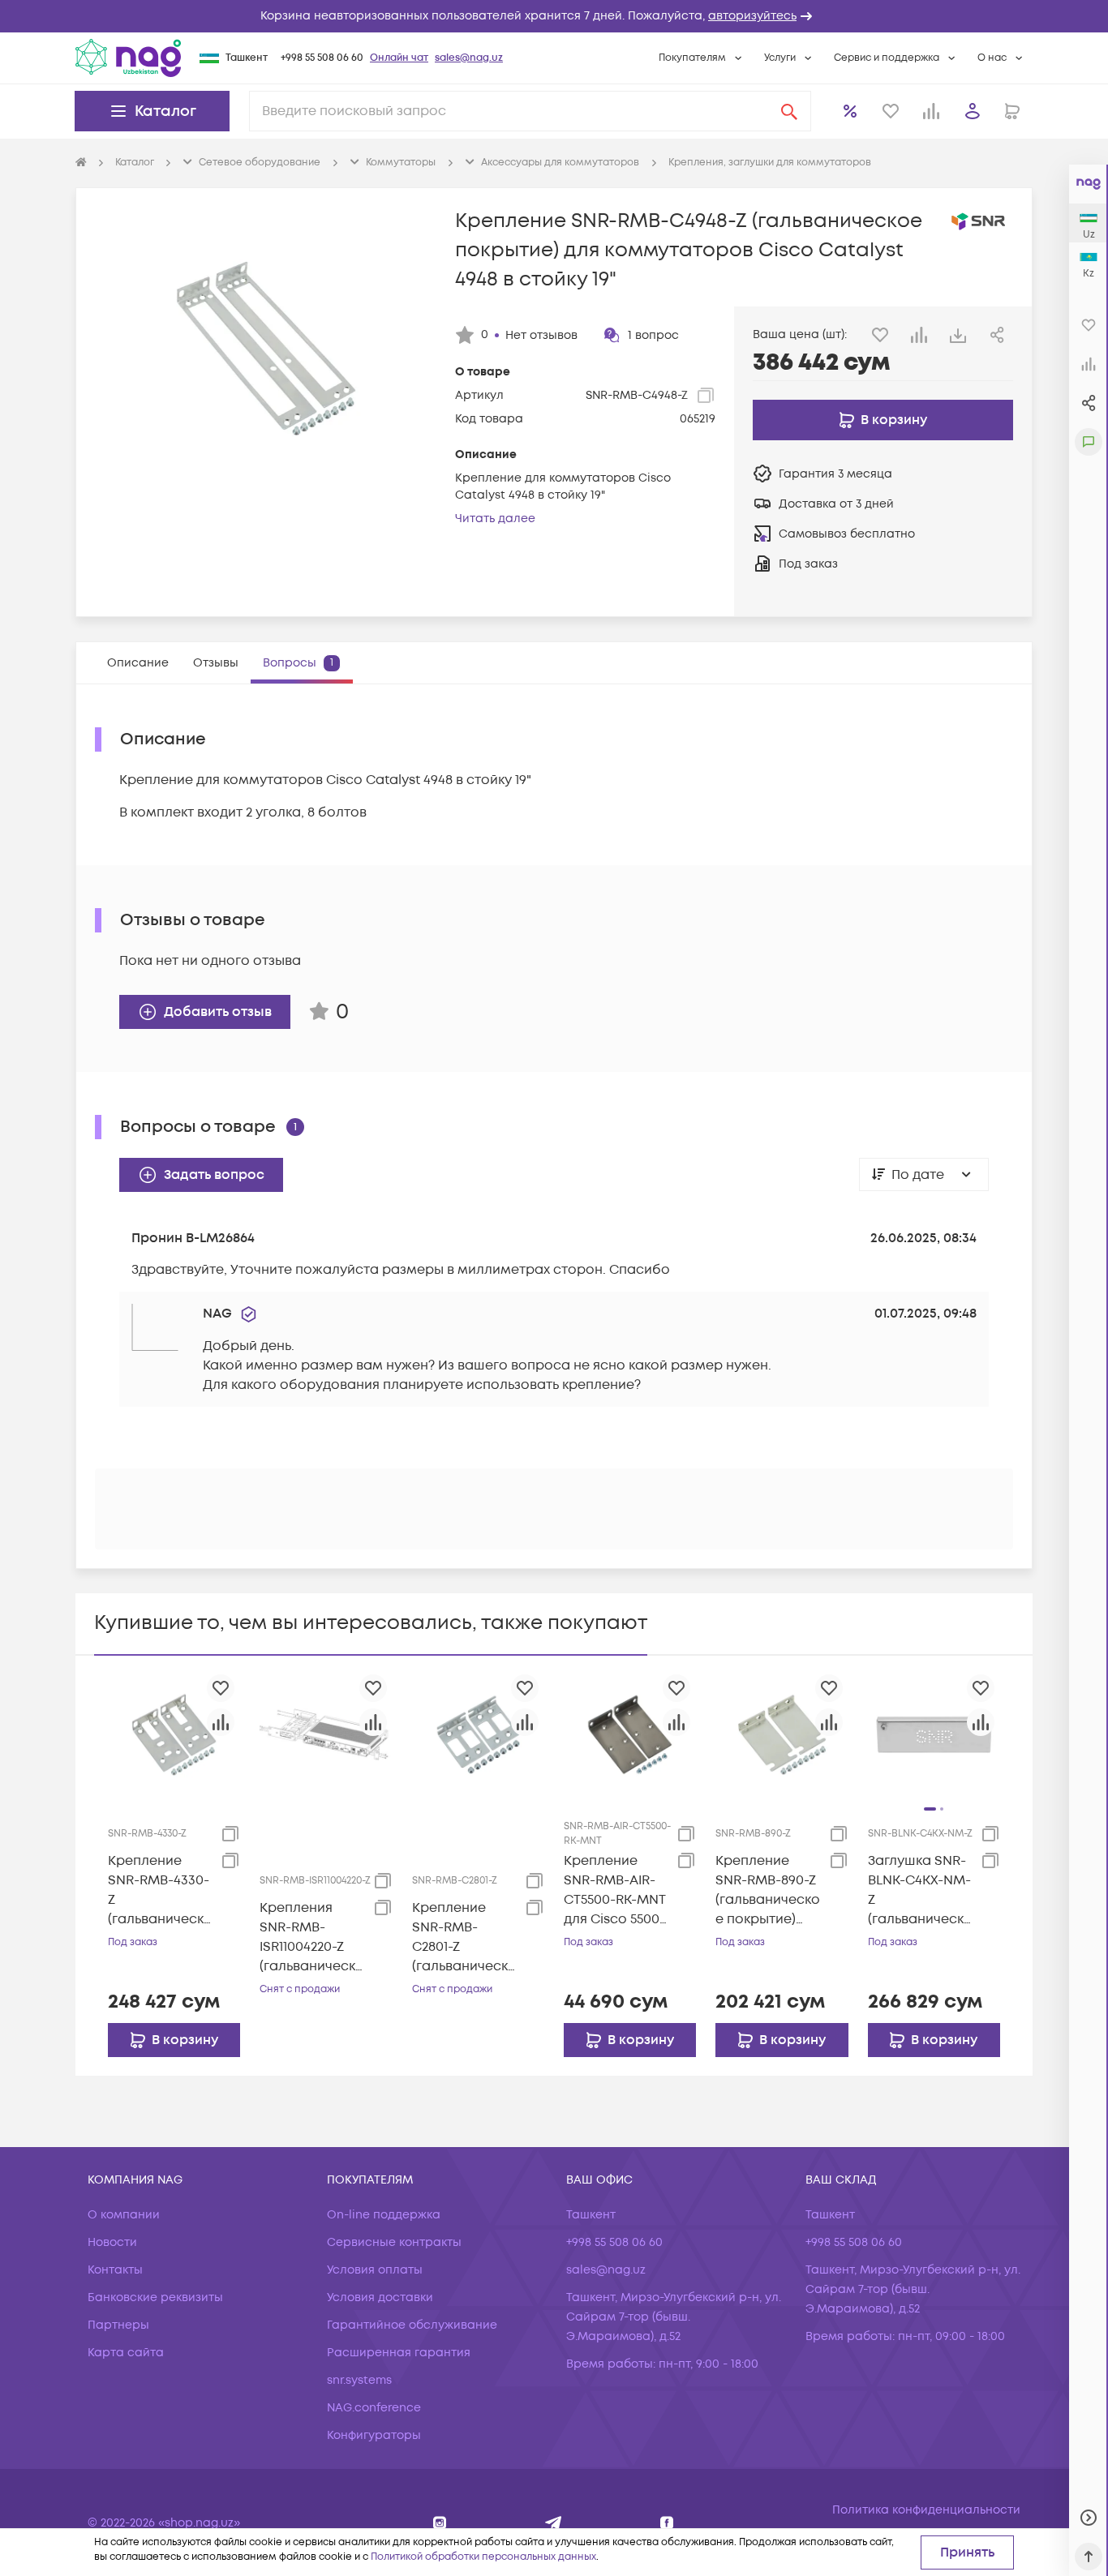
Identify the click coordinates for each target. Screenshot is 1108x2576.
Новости (112, 2242)
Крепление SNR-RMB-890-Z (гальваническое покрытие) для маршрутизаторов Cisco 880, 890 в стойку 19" (768, 1890)
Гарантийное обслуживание (412, 2325)
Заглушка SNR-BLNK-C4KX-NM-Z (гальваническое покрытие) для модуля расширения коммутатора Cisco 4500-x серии (920, 1890)
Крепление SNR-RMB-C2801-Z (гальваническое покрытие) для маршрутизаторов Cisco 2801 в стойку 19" (464, 1937)
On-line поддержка (384, 2215)
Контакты (115, 2270)
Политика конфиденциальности (926, 2510)
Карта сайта (126, 2353)
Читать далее (495, 519)
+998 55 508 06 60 (322, 58)
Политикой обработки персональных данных (483, 2557)
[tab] (138, 663)
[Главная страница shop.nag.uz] (128, 58)
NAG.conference (374, 2408)
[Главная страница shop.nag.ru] (81, 163)
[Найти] (789, 111)
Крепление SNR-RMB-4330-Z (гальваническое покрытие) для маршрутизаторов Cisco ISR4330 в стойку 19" (160, 1890)
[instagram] (440, 2523)
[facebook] (667, 2523)
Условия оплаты (375, 2270)
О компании (124, 2215)
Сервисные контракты (394, 2242)
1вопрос (653, 335)
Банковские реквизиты (155, 2297)
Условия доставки (380, 2297)
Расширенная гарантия (399, 2353)
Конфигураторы (374, 2435)
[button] (554, 16)
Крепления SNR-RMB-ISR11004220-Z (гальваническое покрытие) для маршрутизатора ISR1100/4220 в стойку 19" (312, 1937)
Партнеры (118, 2325)
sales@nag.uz (469, 58)
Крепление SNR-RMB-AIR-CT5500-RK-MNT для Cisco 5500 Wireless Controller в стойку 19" (614, 1890)
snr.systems (359, 2380)
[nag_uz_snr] (554, 2523)
